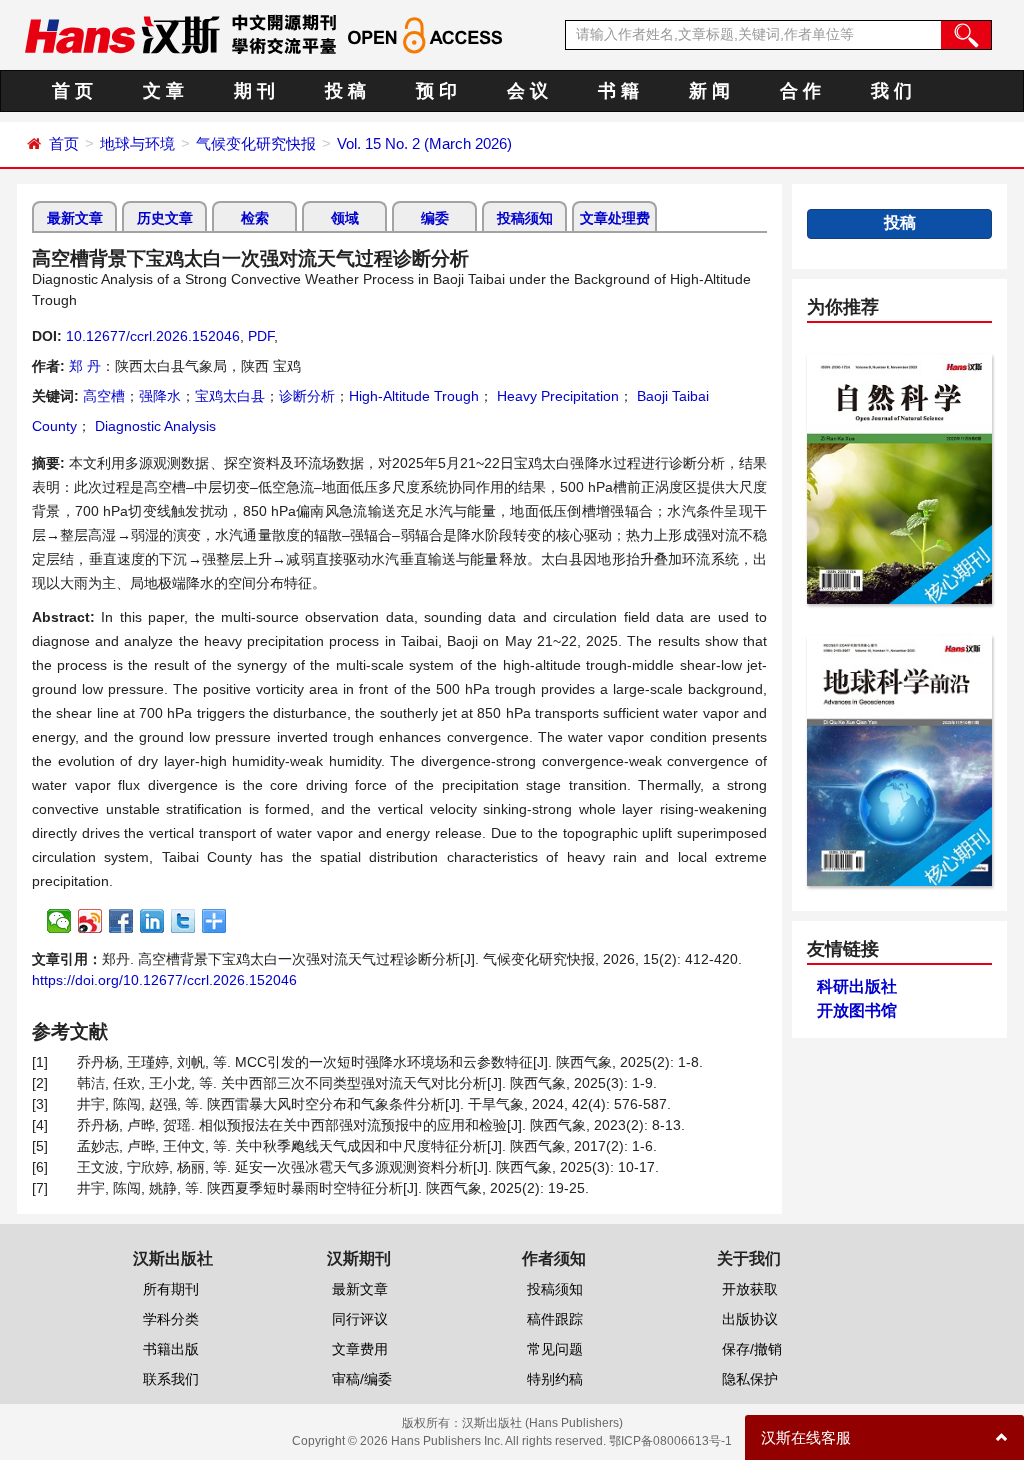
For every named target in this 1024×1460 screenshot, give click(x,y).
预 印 (436, 91)
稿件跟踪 (555, 1319)
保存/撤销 (752, 1349)
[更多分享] (214, 921)
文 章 (163, 91)
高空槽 (104, 396)
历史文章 (165, 218)
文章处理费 (615, 218)
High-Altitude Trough (414, 396)
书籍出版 (171, 1349)
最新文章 (75, 218)
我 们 (891, 91)
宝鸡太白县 (230, 396)
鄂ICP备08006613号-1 (670, 1441)
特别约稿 (555, 1379)
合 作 (800, 91)
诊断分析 (307, 396)
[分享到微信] (59, 921)
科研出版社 (857, 986)
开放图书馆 (857, 1010)
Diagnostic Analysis (153, 426)
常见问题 (555, 1349)
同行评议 (360, 1319)
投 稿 (345, 91)
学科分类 (171, 1319)
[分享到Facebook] (121, 921)
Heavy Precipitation (556, 396)
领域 (345, 218)
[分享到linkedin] (152, 921)
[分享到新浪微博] (90, 921)
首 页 (72, 91)
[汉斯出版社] (122, 34)
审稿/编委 (362, 1379)
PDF (261, 336)
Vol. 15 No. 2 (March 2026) (424, 143)
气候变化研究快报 (256, 143)
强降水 (160, 396)
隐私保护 (750, 1379)
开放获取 (750, 1289)
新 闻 (709, 91)
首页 (64, 143)
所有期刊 (171, 1289)
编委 (435, 218)
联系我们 (171, 1379)
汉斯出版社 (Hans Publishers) (542, 1423)
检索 (255, 218)
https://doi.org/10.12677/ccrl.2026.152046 (164, 980)
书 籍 (618, 91)
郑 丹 (85, 366)
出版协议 (750, 1319)
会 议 (527, 91)
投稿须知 (525, 218)
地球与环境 (137, 143)
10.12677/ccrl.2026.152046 (153, 336)
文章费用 (360, 1349)
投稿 (900, 222)
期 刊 (254, 91)
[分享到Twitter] (183, 921)
